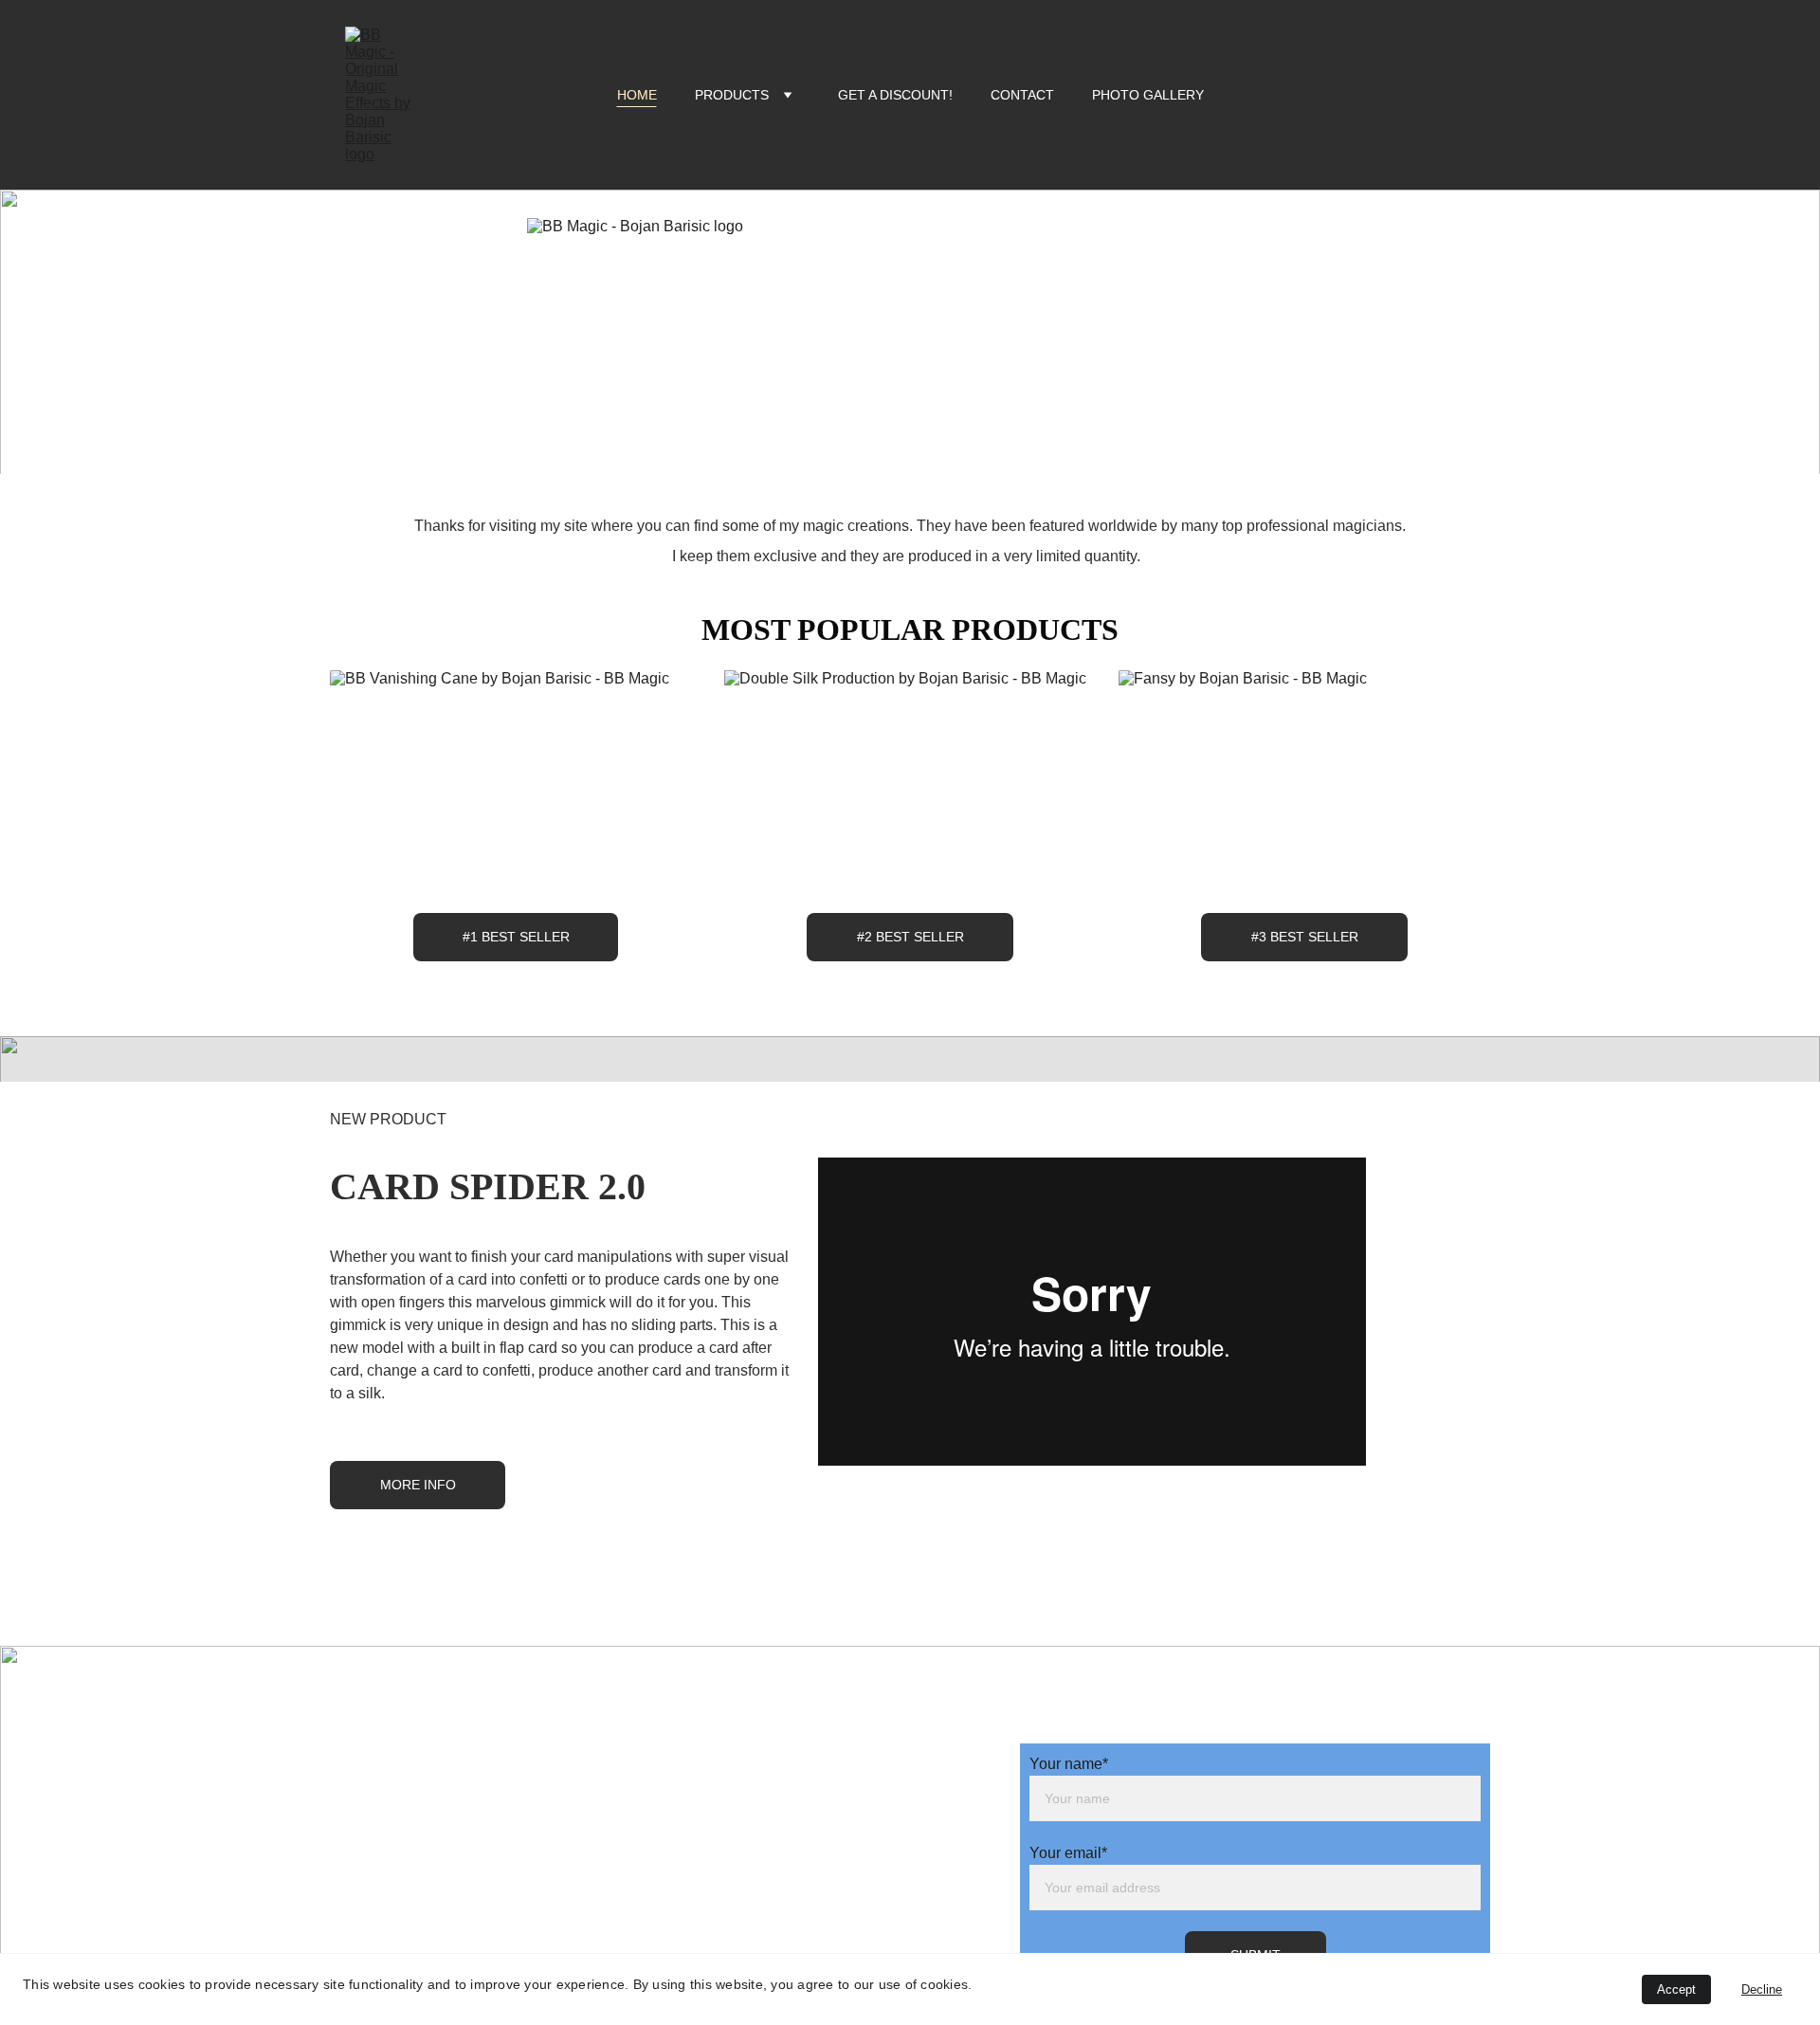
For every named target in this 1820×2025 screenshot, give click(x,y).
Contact (1022, 95)
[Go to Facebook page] (826, 1684)
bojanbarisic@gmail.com (601, 1714)
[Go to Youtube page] (897, 1684)
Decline (1762, 1989)
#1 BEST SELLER (516, 937)
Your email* (1068, 1853)
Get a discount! (895, 95)
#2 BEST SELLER (910, 937)
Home (637, 95)
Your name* (1069, 1764)
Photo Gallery (1148, 95)
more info (418, 1485)
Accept (1676, 1989)
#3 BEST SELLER (1305, 937)
